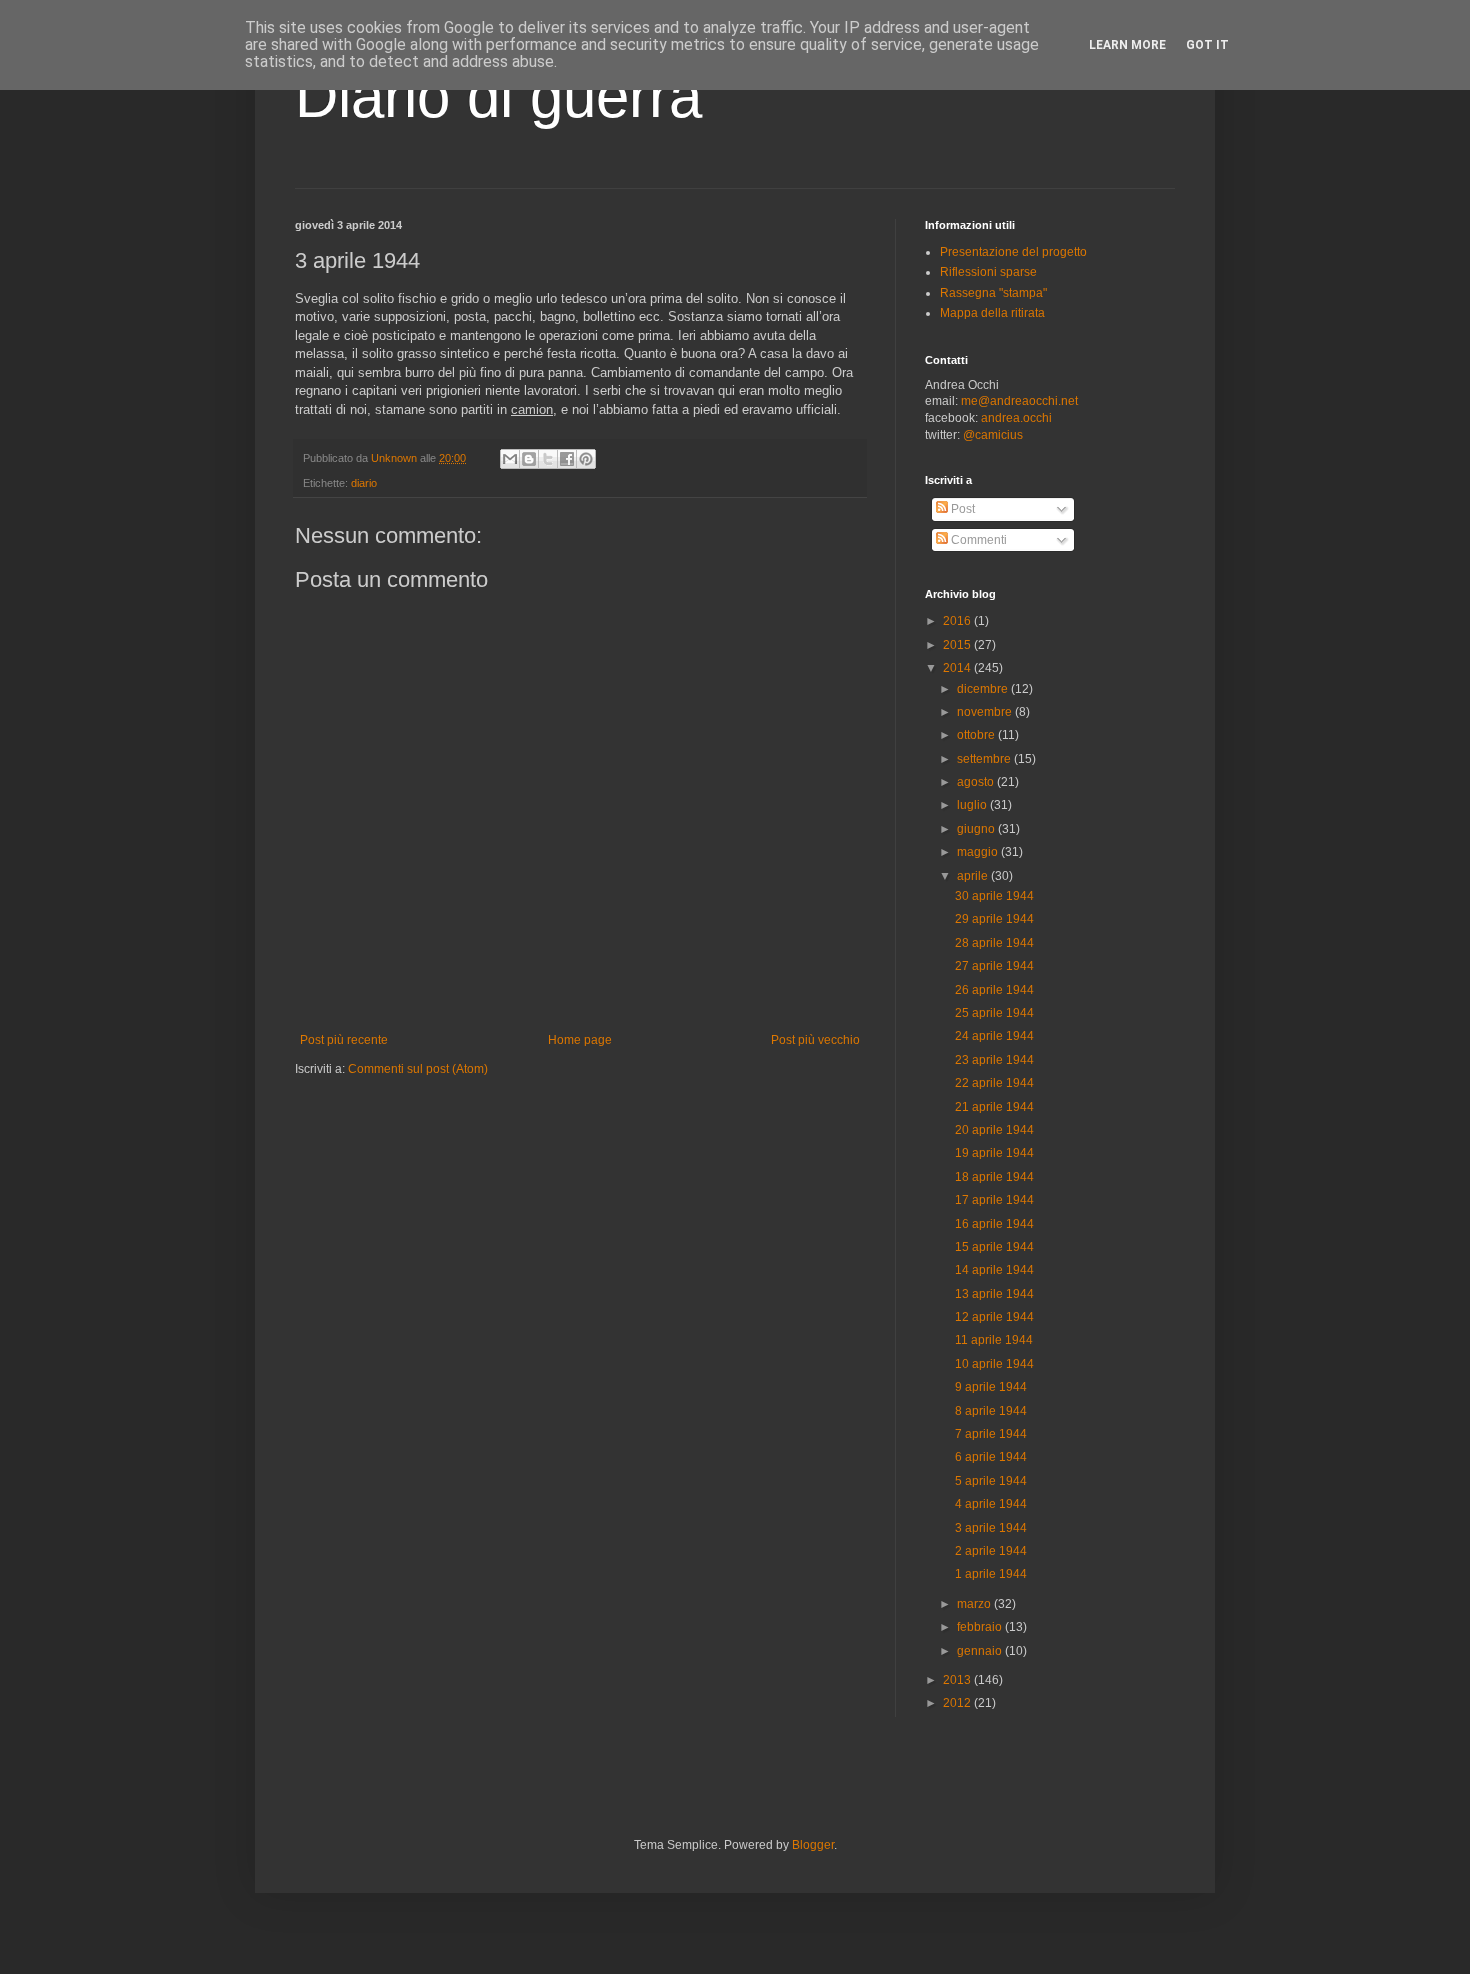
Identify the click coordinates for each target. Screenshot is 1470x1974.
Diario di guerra (498, 96)
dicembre (984, 689)
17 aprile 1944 (994, 1200)
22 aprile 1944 (994, 1083)
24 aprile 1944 (994, 1036)
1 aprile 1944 (991, 1574)
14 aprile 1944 (994, 1270)
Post (961, 509)
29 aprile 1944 (994, 919)
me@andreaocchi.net (1019, 401)
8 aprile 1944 (991, 1411)
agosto (977, 782)
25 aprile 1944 (994, 1013)
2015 (958, 645)
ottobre (977, 735)
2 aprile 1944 (991, 1551)
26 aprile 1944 (994, 990)
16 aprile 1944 (994, 1224)
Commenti (977, 540)
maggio (979, 852)
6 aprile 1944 (991, 1457)
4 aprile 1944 (991, 1504)
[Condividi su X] (548, 459)
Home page (580, 1040)
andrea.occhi (1016, 418)
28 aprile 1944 (994, 943)
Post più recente (344, 1040)
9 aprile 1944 (991, 1387)
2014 (958, 668)
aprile (974, 876)
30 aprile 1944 (994, 896)
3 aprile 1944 (991, 1528)
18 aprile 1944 (994, 1177)
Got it (1207, 45)
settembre (985, 759)
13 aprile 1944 (994, 1294)
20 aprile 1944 (994, 1130)
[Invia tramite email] (510, 459)
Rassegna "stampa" (993, 293)
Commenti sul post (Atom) (418, 1069)
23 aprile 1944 (994, 1060)
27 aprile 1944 (994, 966)
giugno (977, 829)
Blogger (813, 1845)
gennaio (981, 1651)
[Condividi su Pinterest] (586, 459)
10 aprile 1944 (994, 1364)
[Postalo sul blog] (529, 459)
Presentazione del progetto (1013, 252)
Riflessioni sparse (988, 272)
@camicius (993, 435)
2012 (958, 1703)
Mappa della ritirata (992, 313)
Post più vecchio (815, 1040)
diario (364, 483)
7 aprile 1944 (991, 1434)
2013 (958, 1680)
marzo (975, 1604)
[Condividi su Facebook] (567, 459)
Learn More (1127, 45)
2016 (958, 621)
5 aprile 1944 (991, 1481)
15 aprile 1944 (994, 1247)
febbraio (981, 1627)
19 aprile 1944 (994, 1153)
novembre (986, 712)
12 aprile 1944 (994, 1317)
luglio (973, 805)
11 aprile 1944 (994, 1340)
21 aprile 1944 (994, 1107)
